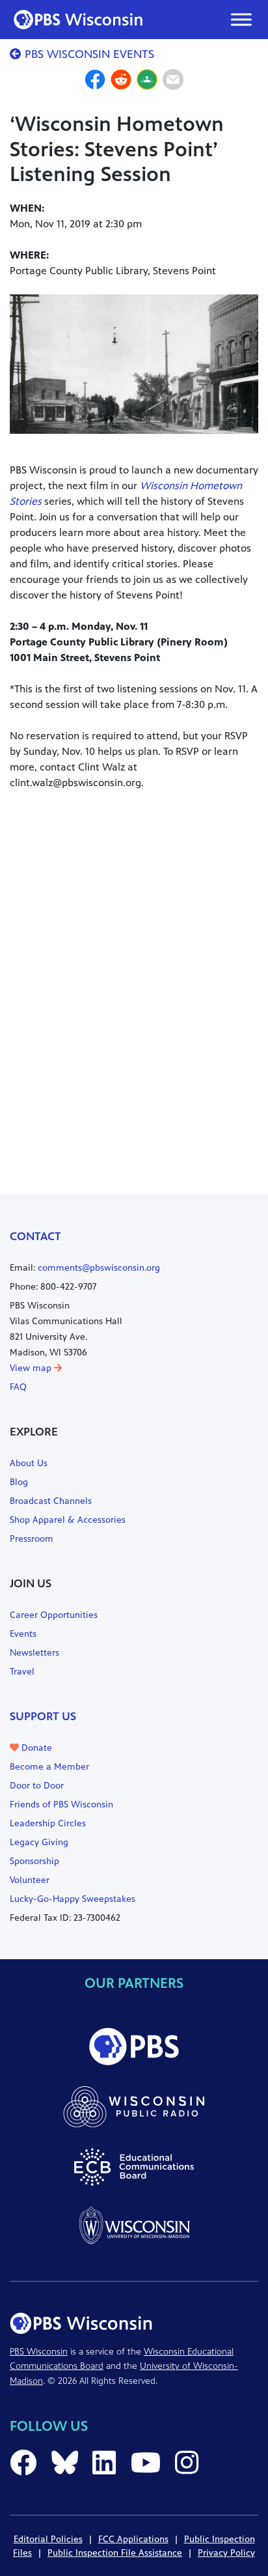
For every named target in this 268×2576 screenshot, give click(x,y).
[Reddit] (121, 81)
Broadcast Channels (51, 1501)
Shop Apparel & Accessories (68, 1520)
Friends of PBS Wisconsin (61, 1805)
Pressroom (32, 1539)
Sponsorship (34, 1861)
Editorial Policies (48, 2539)
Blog (19, 1482)
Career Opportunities (54, 1615)
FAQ (18, 1387)
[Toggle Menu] (241, 19)
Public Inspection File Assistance (115, 2553)
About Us (29, 1463)
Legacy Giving (39, 1842)
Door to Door (37, 1786)
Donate (35, 1748)
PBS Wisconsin (39, 2352)
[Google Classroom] (147, 81)
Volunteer (30, 1880)
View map (32, 1368)
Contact (35, 1236)
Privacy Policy (226, 2553)
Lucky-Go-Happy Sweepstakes (73, 1899)
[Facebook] (95, 81)
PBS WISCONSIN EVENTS (88, 54)
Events (23, 1634)
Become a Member (49, 1767)
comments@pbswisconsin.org (99, 1268)
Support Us (43, 1716)
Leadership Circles (48, 1823)
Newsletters (34, 1653)
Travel (22, 1672)
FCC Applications (133, 2539)
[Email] (173, 81)
